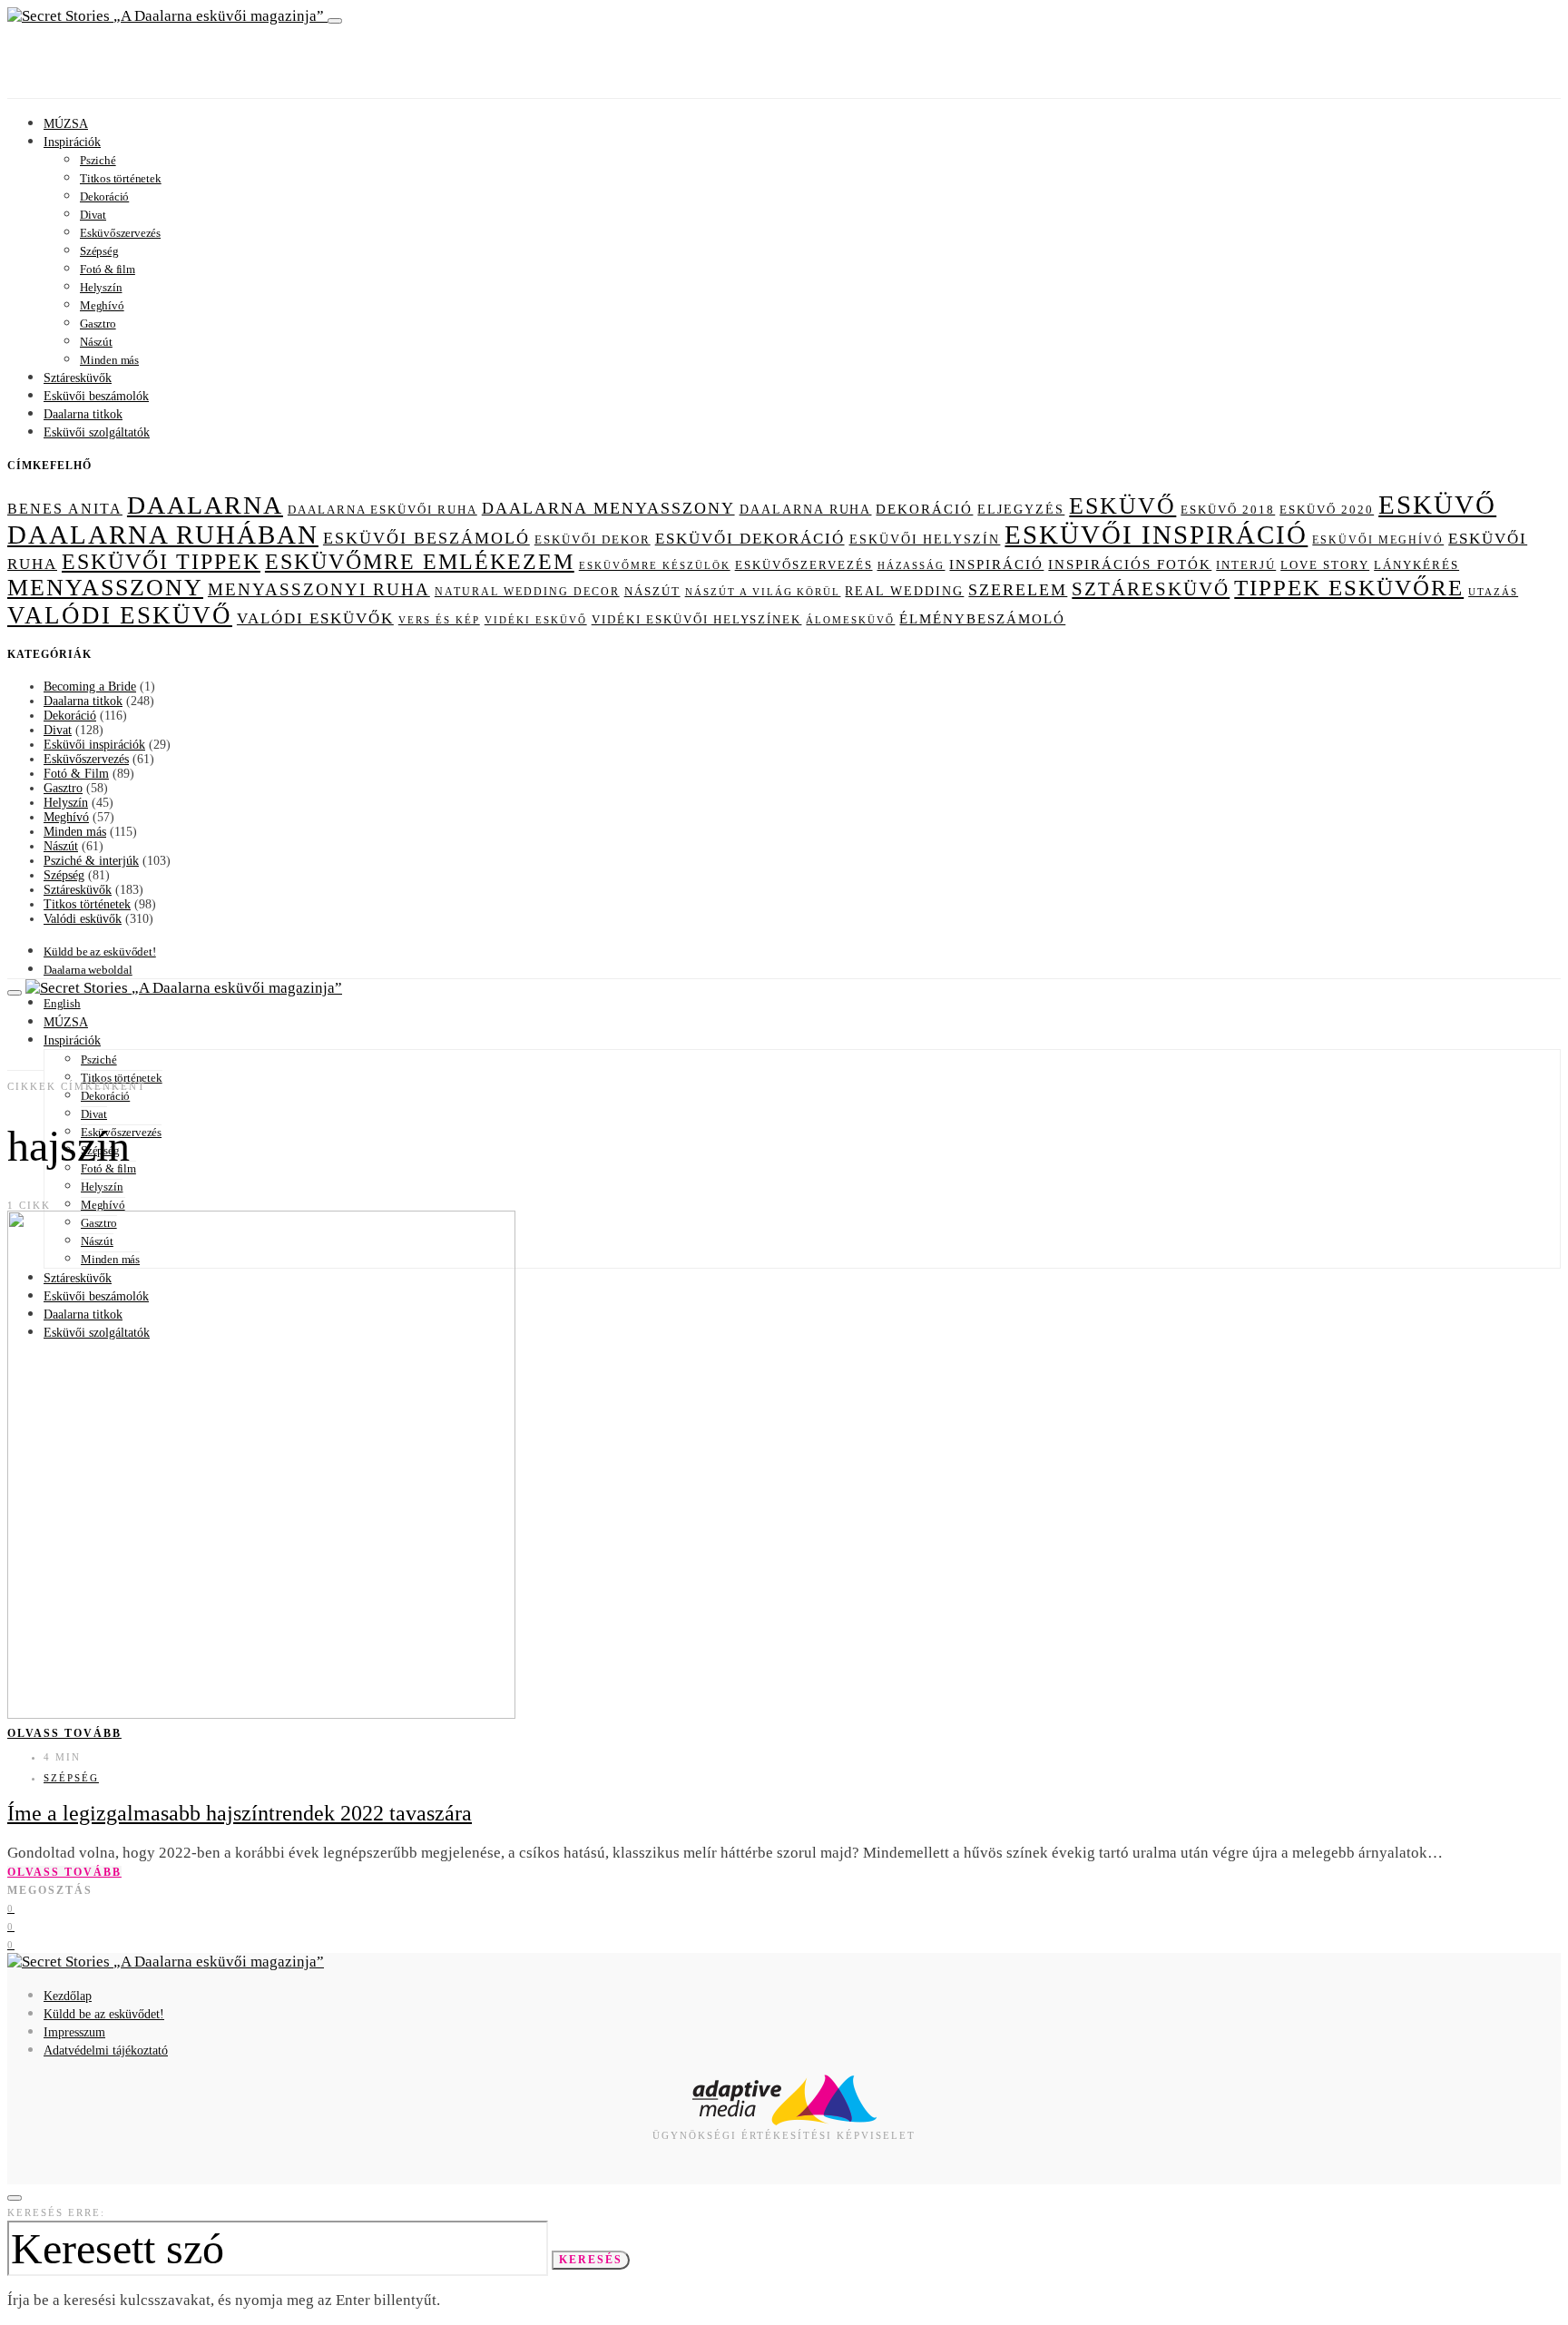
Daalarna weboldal (88, 970)
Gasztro (98, 324)
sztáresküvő (1151, 589)
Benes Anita (65, 509)
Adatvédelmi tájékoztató (106, 2050)
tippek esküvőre (1349, 588)
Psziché (98, 160)
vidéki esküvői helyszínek (697, 620)
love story (1325, 565)
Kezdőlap (68, 1996)
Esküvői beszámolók (96, 396)
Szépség (99, 251)
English (62, 1003)
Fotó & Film (76, 774)
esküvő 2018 (1228, 510)
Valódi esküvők (83, 919)
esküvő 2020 (1327, 510)
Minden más (109, 360)
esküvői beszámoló (426, 538)
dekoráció (924, 509)
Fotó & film (108, 269)
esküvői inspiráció (1156, 535)
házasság (911, 565)
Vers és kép (439, 620)
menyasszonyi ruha (319, 589)
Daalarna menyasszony (608, 508)
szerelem (1018, 590)
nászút (652, 591)
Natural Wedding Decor (527, 592)
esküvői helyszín (925, 539)
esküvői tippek (161, 562)
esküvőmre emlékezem (420, 562)
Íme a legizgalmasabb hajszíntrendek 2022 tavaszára (240, 1813)
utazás (1493, 592)
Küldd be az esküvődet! (100, 952)
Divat (93, 215)
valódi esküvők (315, 618)
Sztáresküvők (78, 378)
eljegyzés (1021, 509)
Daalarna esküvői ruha (382, 510)
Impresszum (74, 2032)
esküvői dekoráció (750, 539)
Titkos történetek (121, 178)
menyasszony (105, 588)
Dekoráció (104, 196)
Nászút (96, 342)
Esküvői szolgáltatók (97, 432)
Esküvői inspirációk (94, 745)
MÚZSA (66, 124)
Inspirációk (72, 142)
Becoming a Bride (90, 687)
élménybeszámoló (982, 619)
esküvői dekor (593, 540)
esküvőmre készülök (655, 565)
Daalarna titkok (83, 414)
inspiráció (996, 564)
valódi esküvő (120, 615)
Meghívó (102, 305)
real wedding (904, 591)
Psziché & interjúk (91, 861)
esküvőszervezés (804, 565)
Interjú (1246, 565)
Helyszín (101, 287)
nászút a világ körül (763, 592)
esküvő (1122, 506)
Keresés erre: (56, 2212)
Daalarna (205, 505)
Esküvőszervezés (120, 233)
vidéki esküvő (536, 620)
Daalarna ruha (806, 509)
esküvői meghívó (1378, 540)
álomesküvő (850, 620)
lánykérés (1416, 565)
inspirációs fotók (1130, 564)
